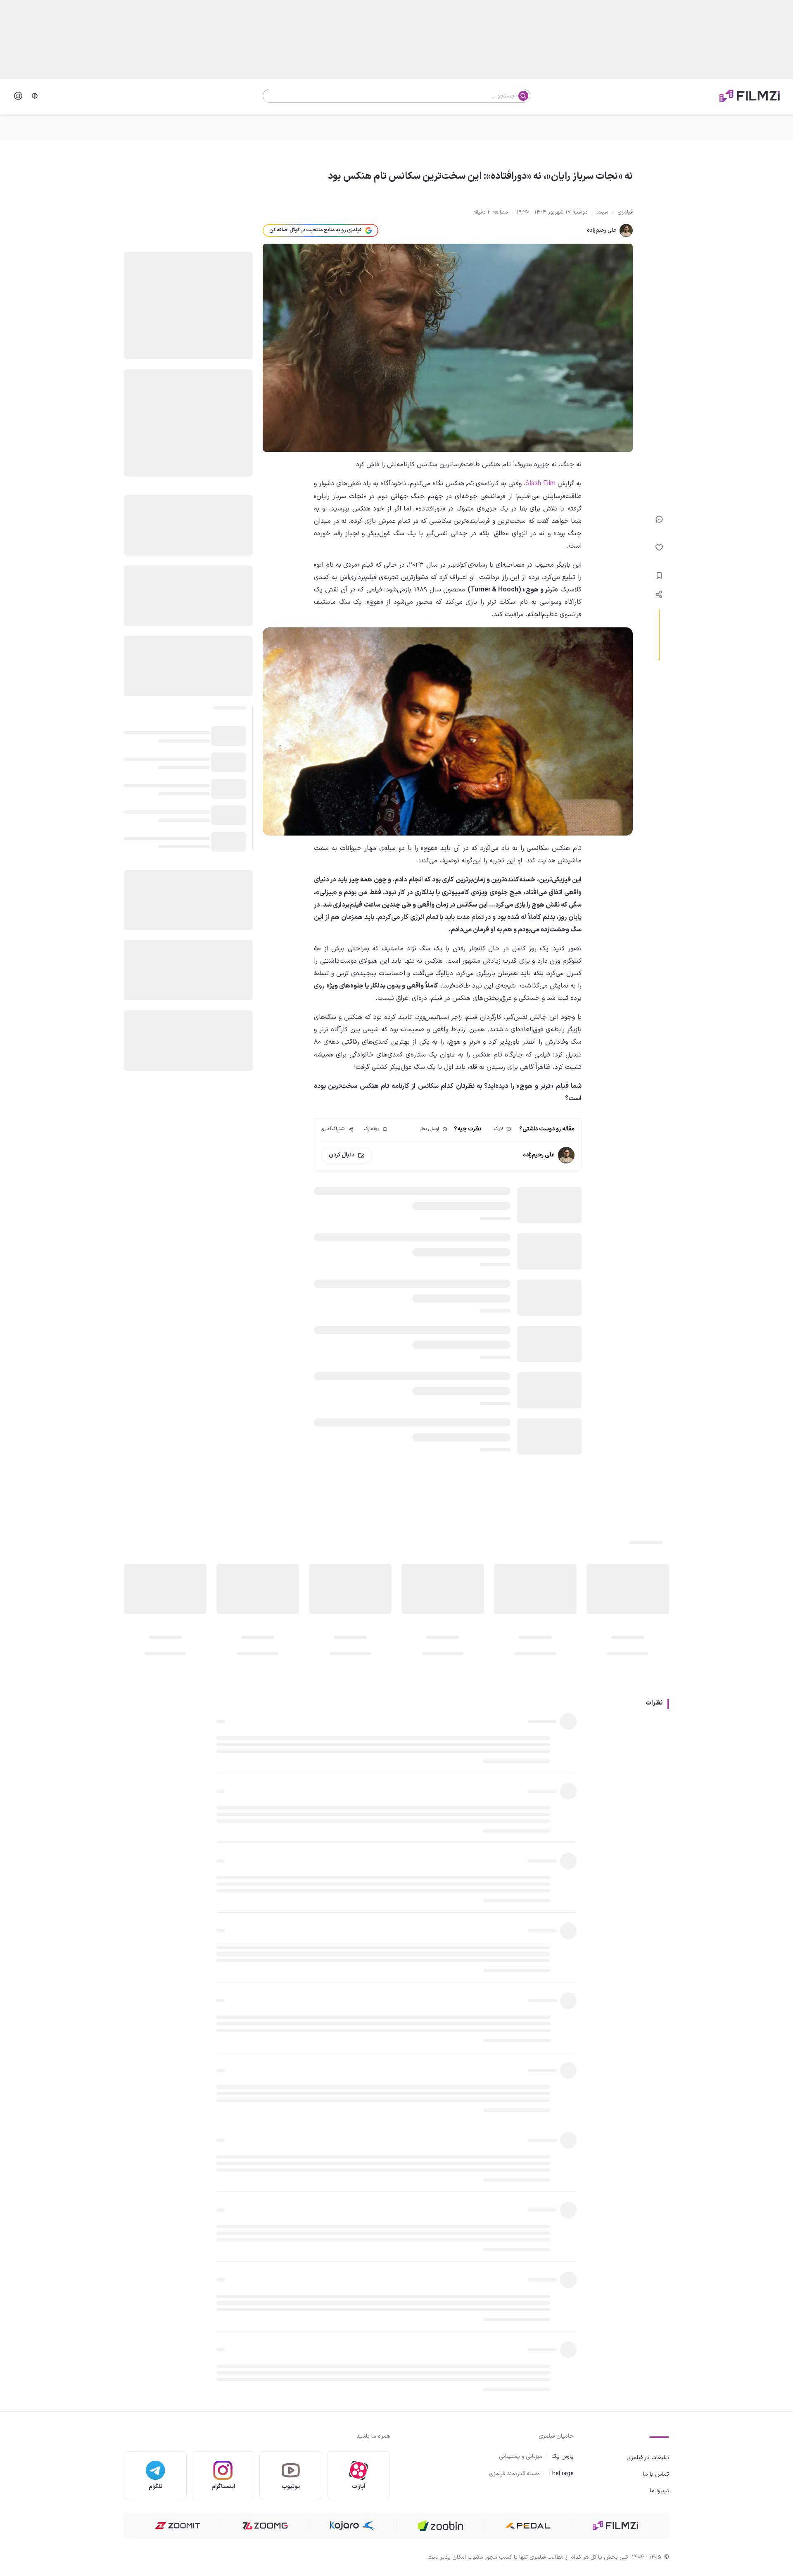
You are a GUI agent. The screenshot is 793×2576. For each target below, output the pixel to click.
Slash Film (540, 484)
